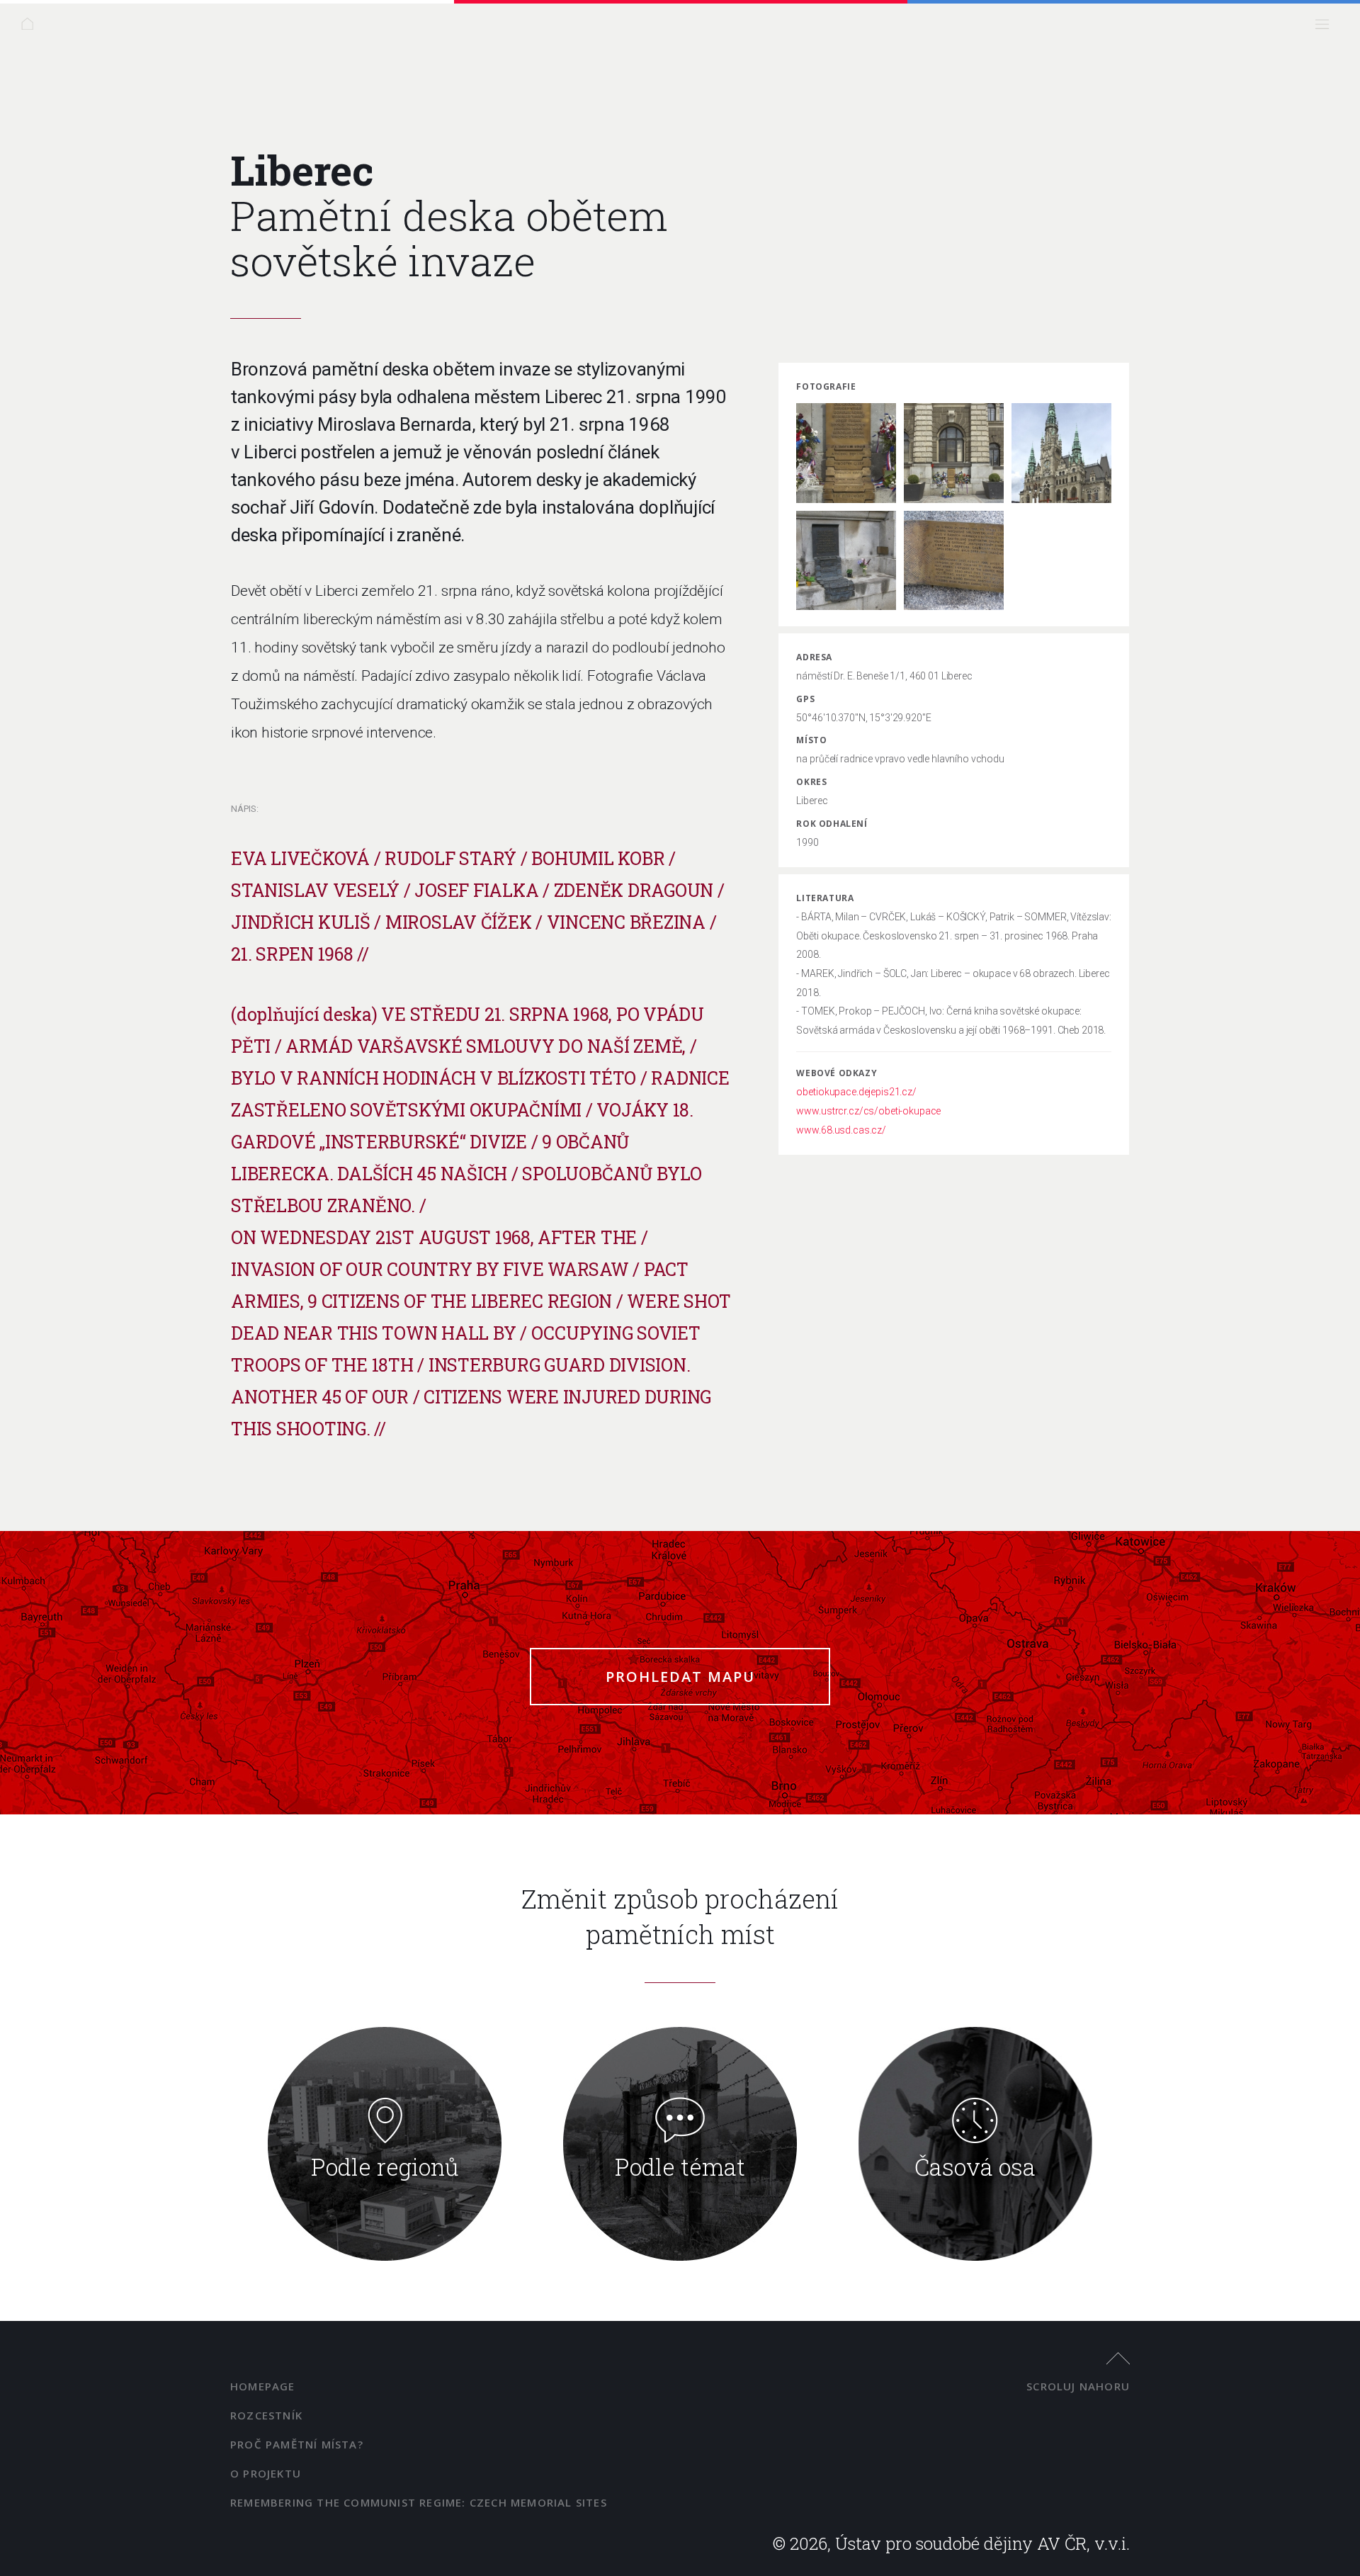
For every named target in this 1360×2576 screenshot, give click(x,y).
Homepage (263, 2386)
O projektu (266, 2473)
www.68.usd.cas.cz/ (841, 1130)
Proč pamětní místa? (297, 2444)
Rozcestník (266, 2415)
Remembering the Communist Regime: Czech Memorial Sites (419, 2502)
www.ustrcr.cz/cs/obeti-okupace (868, 1111)
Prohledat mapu (680, 1677)
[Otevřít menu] (1326, 28)
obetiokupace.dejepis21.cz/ (856, 1092)
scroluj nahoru (1078, 2386)
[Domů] (32, 28)
